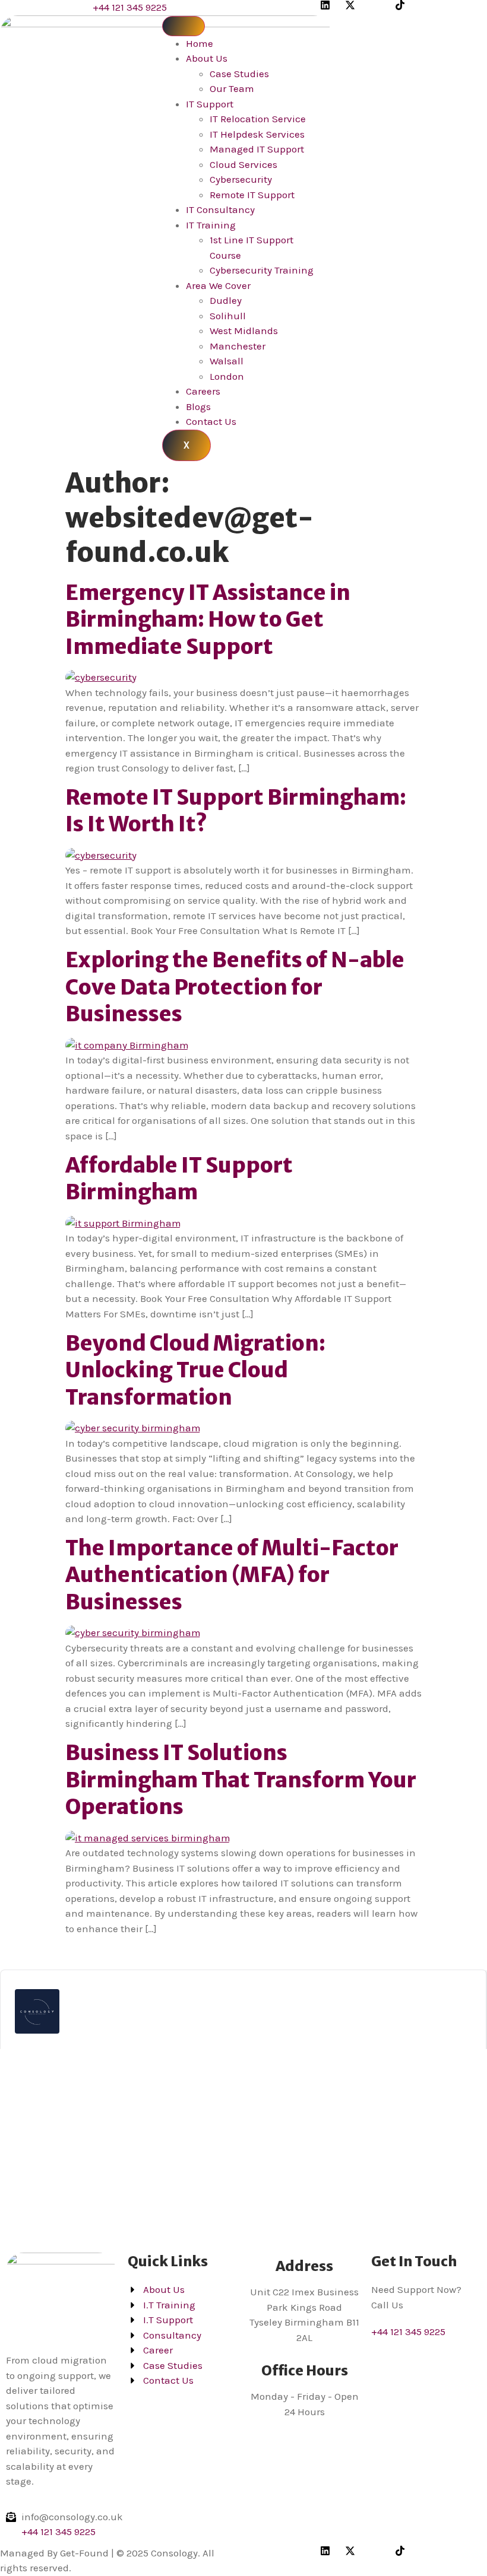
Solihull (228, 316)
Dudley (226, 300)
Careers (203, 391)
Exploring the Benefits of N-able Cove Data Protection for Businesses (235, 987)
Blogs (198, 406)
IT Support (210, 104)
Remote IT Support (252, 195)
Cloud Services (243, 164)
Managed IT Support (257, 149)
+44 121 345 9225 (408, 2332)
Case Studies (239, 74)
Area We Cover (218, 285)
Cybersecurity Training (262, 270)
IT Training (211, 225)
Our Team (232, 88)
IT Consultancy (220, 209)
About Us (207, 58)
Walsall (227, 361)
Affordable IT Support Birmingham (179, 1179)
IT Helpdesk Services (257, 134)
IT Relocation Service (258, 119)
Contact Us (211, 421)
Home (200, 43)
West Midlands (244, 331)
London (227, 376)
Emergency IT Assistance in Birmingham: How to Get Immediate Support (208, 620)
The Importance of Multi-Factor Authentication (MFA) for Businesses (232, 1575)
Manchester (238, 346)
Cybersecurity (241, 179)
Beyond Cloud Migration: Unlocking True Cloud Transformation (195, 1370)
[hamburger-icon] (184, 26)
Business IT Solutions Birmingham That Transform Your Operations (241, 1780)
